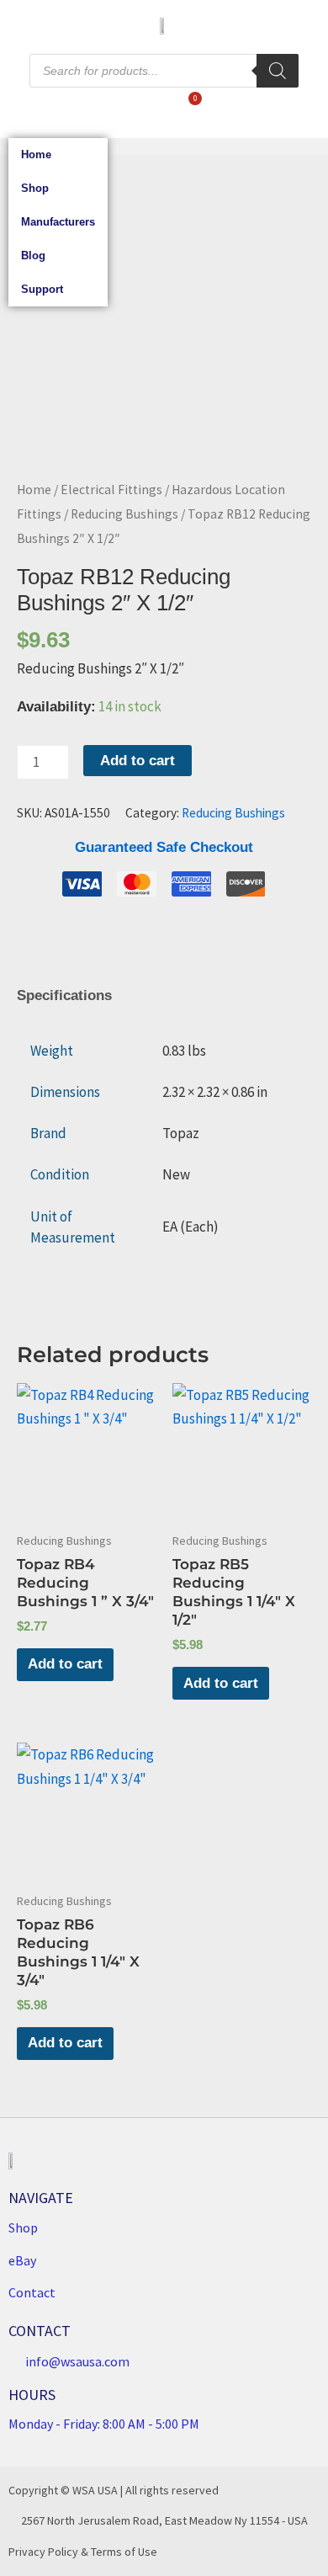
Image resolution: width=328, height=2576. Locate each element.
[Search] (278, 71)
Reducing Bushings (124, 514)
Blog (33, 255)
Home (36, 154)
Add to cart (138, 761)
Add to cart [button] (65, 1664)
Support (42, 289)
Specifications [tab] (64, 995)
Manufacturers (58, 222)
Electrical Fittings (111, 490)
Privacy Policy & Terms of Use (83, 2552)
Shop (35, 188)
